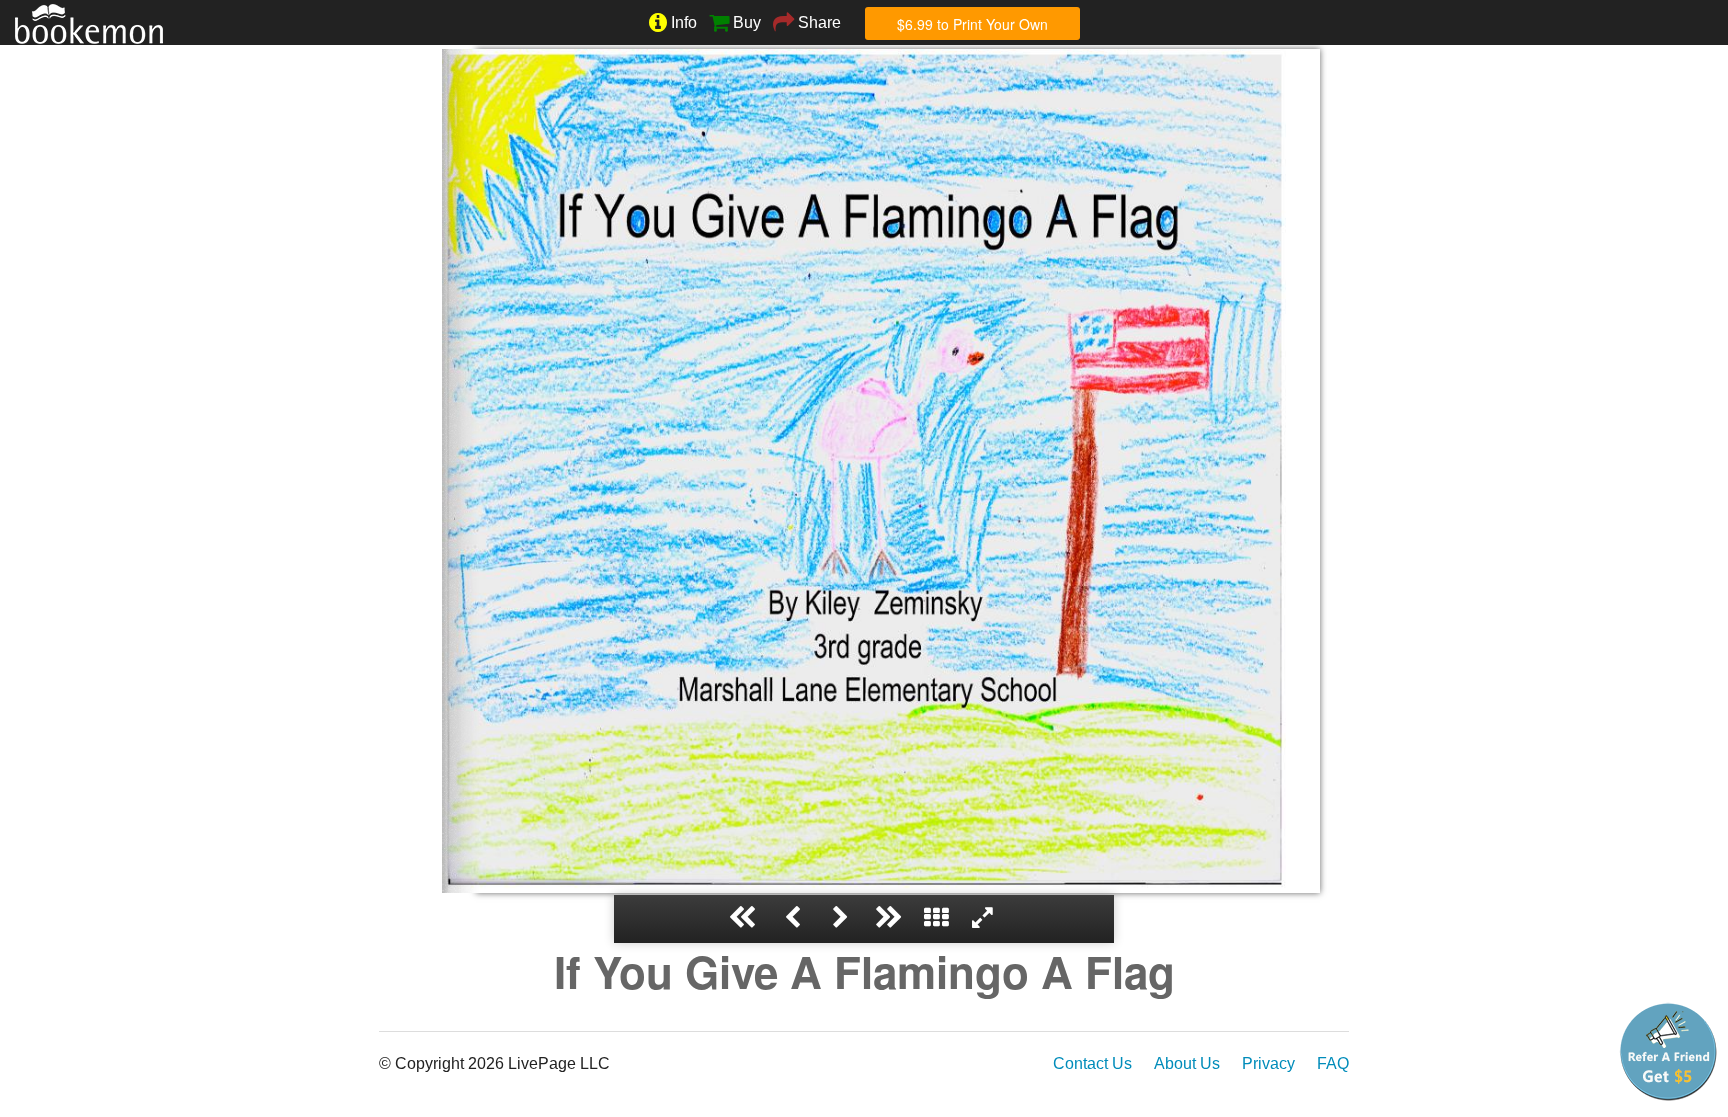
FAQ (1333, 1063)
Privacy (1268, 1063)
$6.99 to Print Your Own (972, 24)
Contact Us (1092, 1063)
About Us (1187, 1063)
